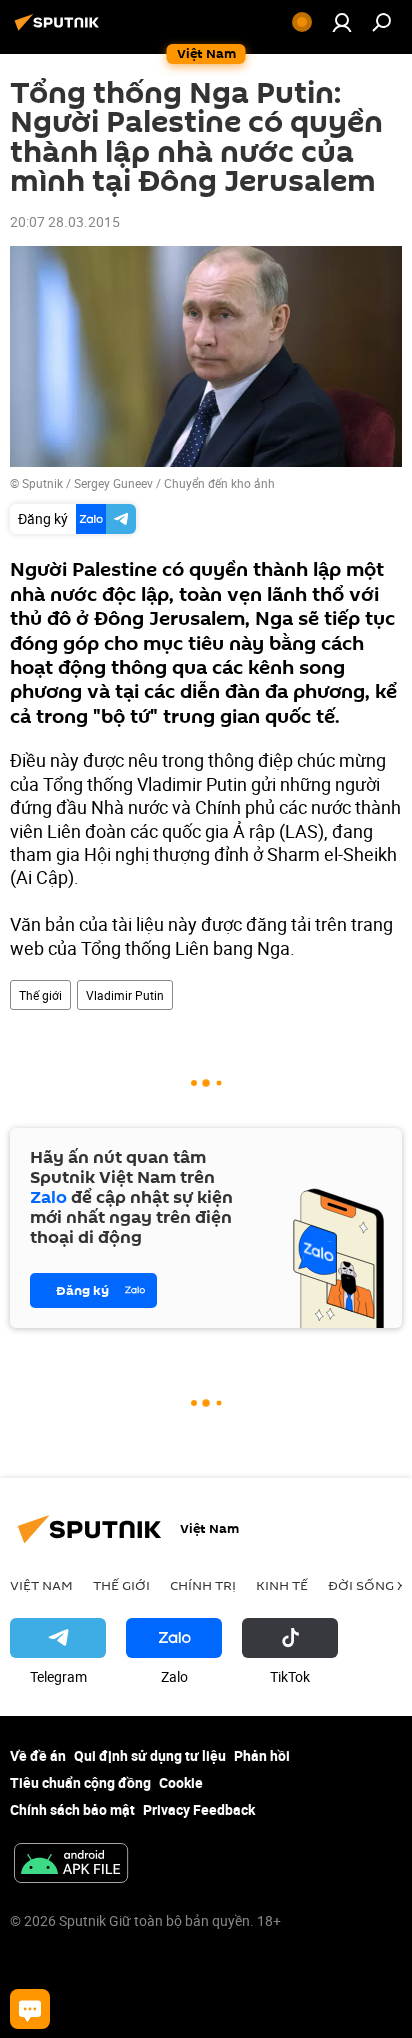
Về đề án (38, 1755)
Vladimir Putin (125, 995)
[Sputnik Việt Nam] (60, 29)
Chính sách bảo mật (72, 1809)
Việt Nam (41, 1585)
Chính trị (203, 1585)
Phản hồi (262, 1755)
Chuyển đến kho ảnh (219, 483)
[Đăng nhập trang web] (342, 22)
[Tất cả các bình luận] (30, 2009)
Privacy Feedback (199, 1809)
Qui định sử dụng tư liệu (150, 1755)
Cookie (181, 1782)
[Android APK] (71, 1865)
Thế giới (40, 995)
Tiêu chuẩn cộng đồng (80, 1782)
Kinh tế (282, 1585)
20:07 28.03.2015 (65, 221)
